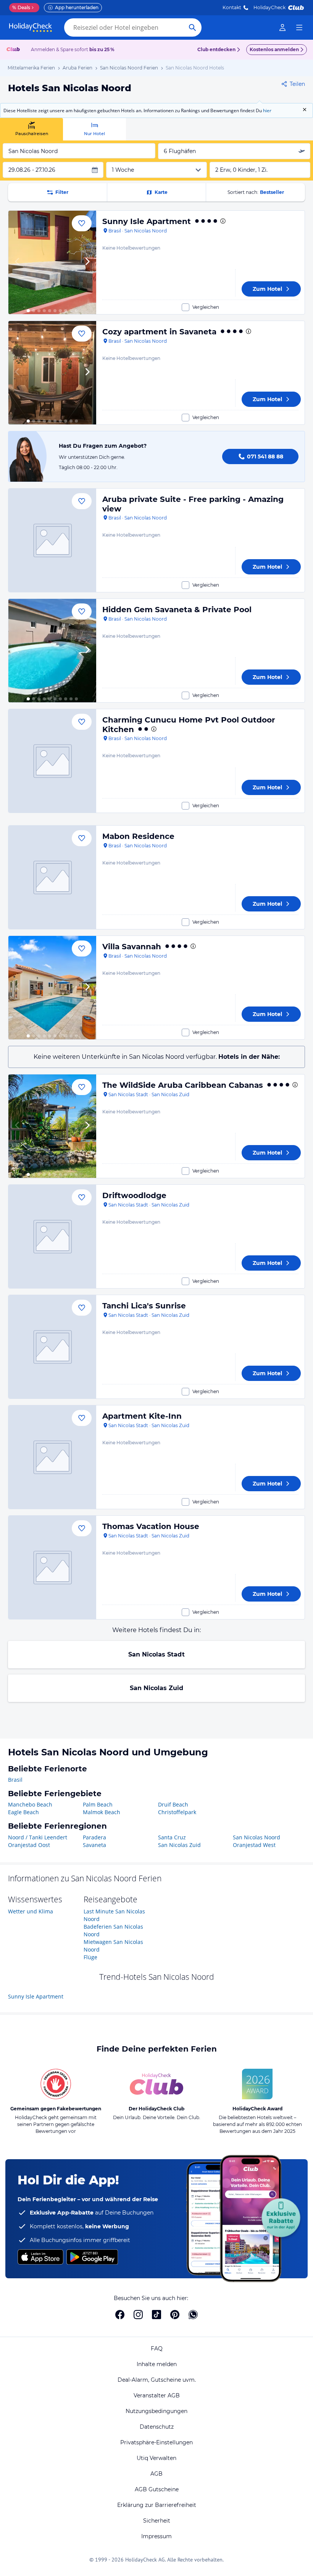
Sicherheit (157, 2521)
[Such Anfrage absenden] (192, 27)
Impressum (156, 2536)
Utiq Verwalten (156, 2458)
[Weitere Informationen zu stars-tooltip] (222, 221)
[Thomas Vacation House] (52, 1567)
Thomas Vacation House (151, 1526)
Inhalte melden (157, 2364)
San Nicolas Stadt (156, 1654)
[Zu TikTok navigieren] (156, 2315)
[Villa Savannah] (52, 988)
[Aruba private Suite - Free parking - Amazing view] (52, 540)
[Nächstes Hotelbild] (87, 262)
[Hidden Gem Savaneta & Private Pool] (52, 651)
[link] (282, 27)
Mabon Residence (138, 836)
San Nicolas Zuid (156, 1688)
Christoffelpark (177, 1812)
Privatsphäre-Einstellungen (156, 2442)
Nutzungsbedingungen (156, 2411)
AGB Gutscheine (157, 2489)
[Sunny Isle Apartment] (52, 262)
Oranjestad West (254, 1845)
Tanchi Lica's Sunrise (144, 1306)
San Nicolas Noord (257, 1837)
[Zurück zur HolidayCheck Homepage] (31, 27)
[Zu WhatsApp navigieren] (193, 2315)
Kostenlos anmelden (274, 49)
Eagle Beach (23, 1812)
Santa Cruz (172, 1837)
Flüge (90, 1957)
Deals (21, 7)
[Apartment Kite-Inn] (52, 1457)
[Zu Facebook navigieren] (120, 2315)
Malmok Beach (102, 1812)
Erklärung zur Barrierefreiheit (157, 2505)
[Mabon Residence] (52, 877)
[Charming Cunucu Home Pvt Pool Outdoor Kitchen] (52, 761)
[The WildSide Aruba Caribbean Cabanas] (52, 1126)
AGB (156, 2474)
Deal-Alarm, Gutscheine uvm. (157, 2380)
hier (267, 110)
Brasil (15, 1780)
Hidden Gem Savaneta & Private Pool (177, 610)
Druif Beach (173, 1804)
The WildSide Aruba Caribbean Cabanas (183, 1085)
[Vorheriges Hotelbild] (18, 262)
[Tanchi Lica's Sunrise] (52, 1347)
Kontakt (232, 7)
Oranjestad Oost (29, 1845)
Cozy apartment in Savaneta (159, 332)
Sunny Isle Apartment (147, 221)
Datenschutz (157, 2427)
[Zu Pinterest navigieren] (175, 2315)
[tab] (31, 129)
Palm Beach (98, 1804)
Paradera (94, 1837)
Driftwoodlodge (134, 1195)
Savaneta (94, 1845)
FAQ (157, 2349)
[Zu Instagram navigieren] (138, 2315)
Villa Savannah (132, 947)
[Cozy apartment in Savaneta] (52, 373)
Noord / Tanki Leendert (38, 1837)
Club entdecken (216, 49)
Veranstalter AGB (157, 2395)
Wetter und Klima (31, 1911)
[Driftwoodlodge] (52, 1236)
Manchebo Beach (30, 1804)
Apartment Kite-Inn (142, 1416)
